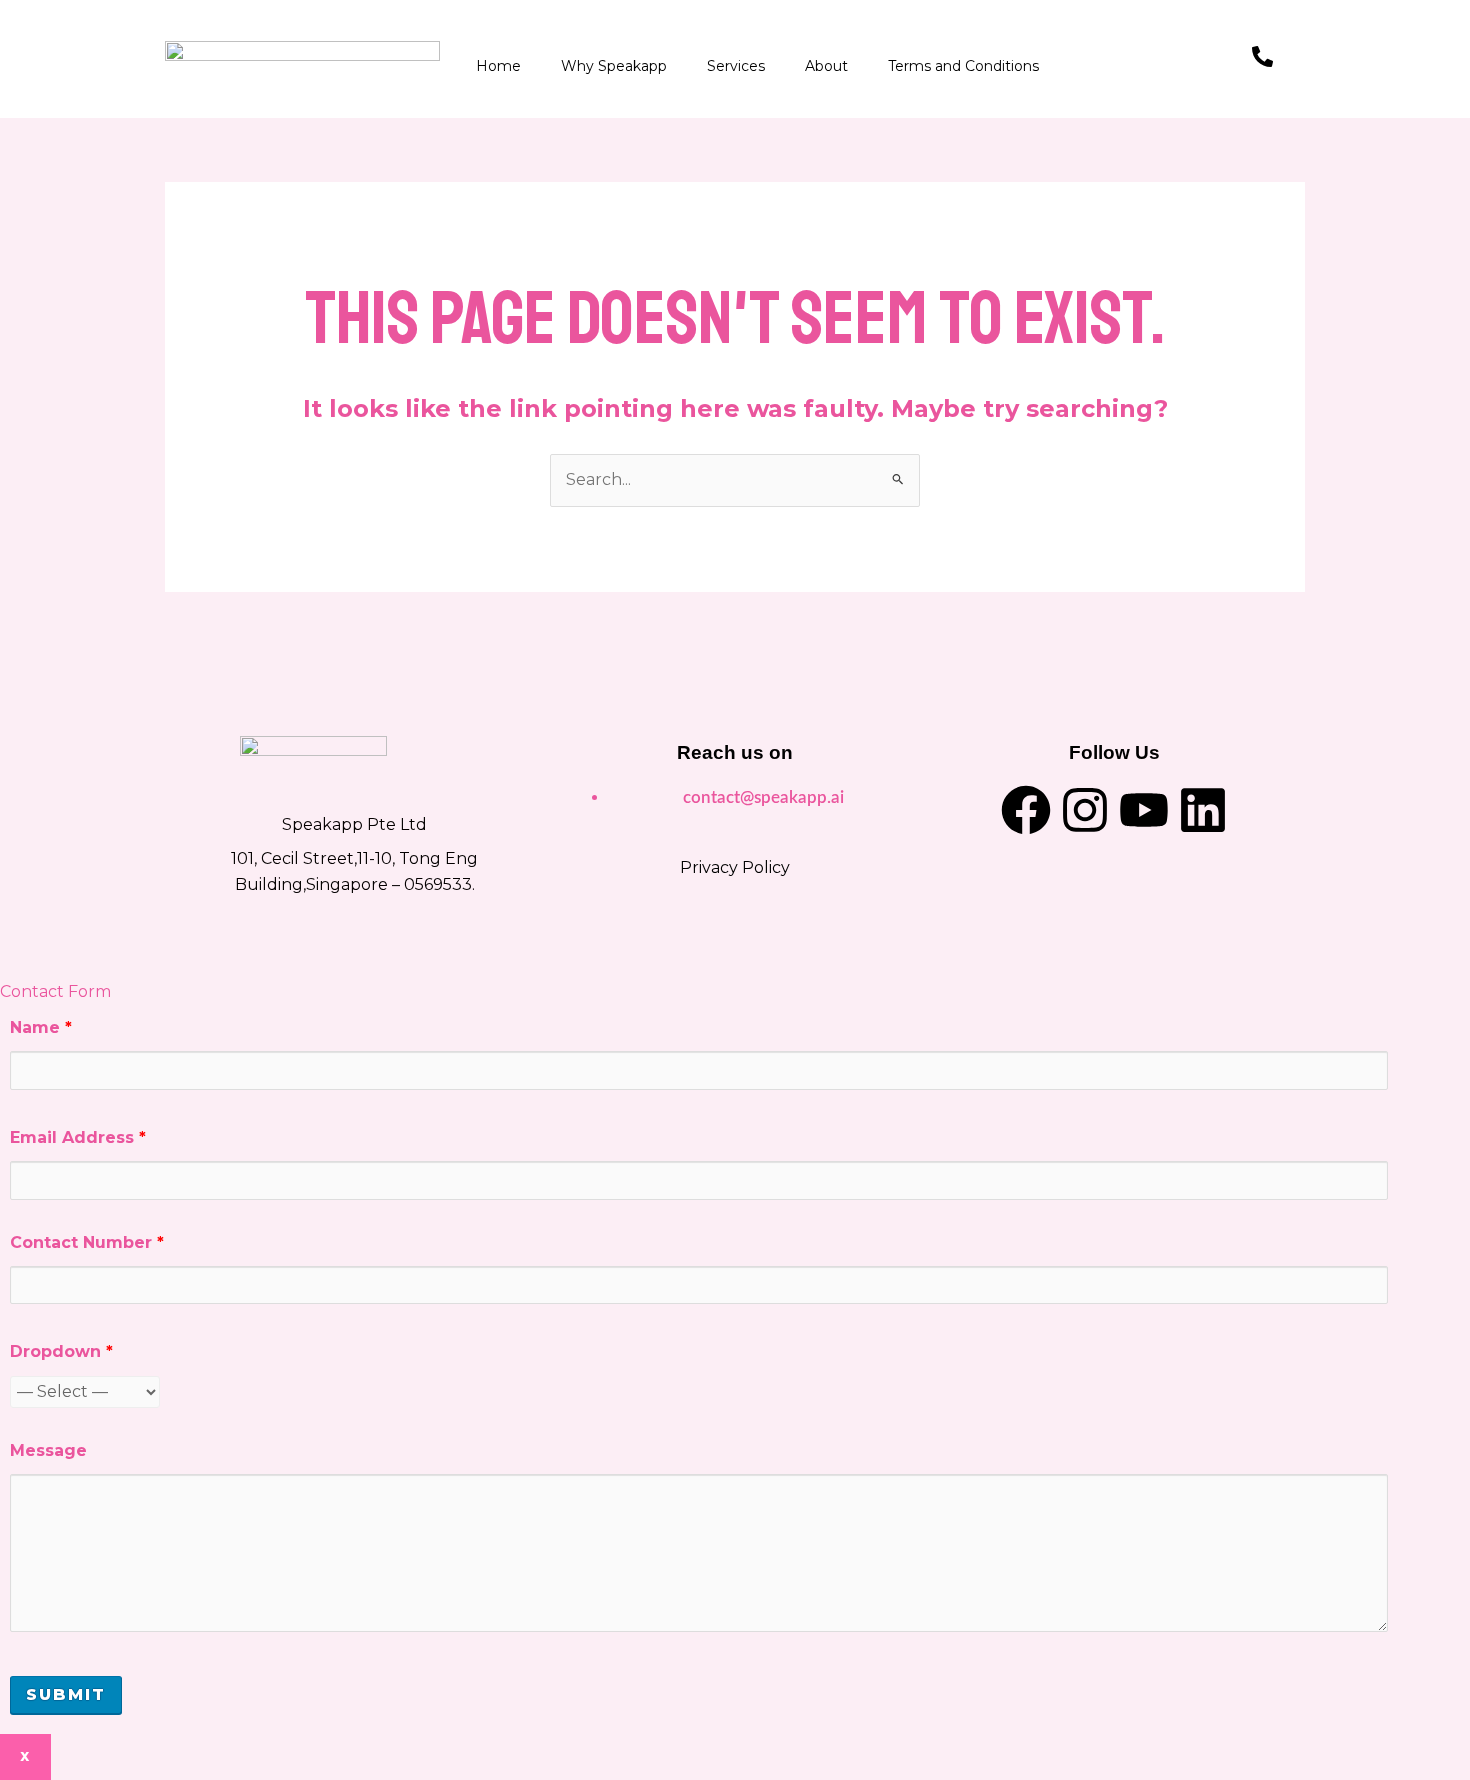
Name (41, 1027)
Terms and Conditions (963, 66)
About (826, 66)
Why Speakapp (614, 66)
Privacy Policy (735, 867)
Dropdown (61, 1351)
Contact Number (87, 1242)
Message (48, 1450)
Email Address (78, 1137)
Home (498, 66)
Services (736, 66)
